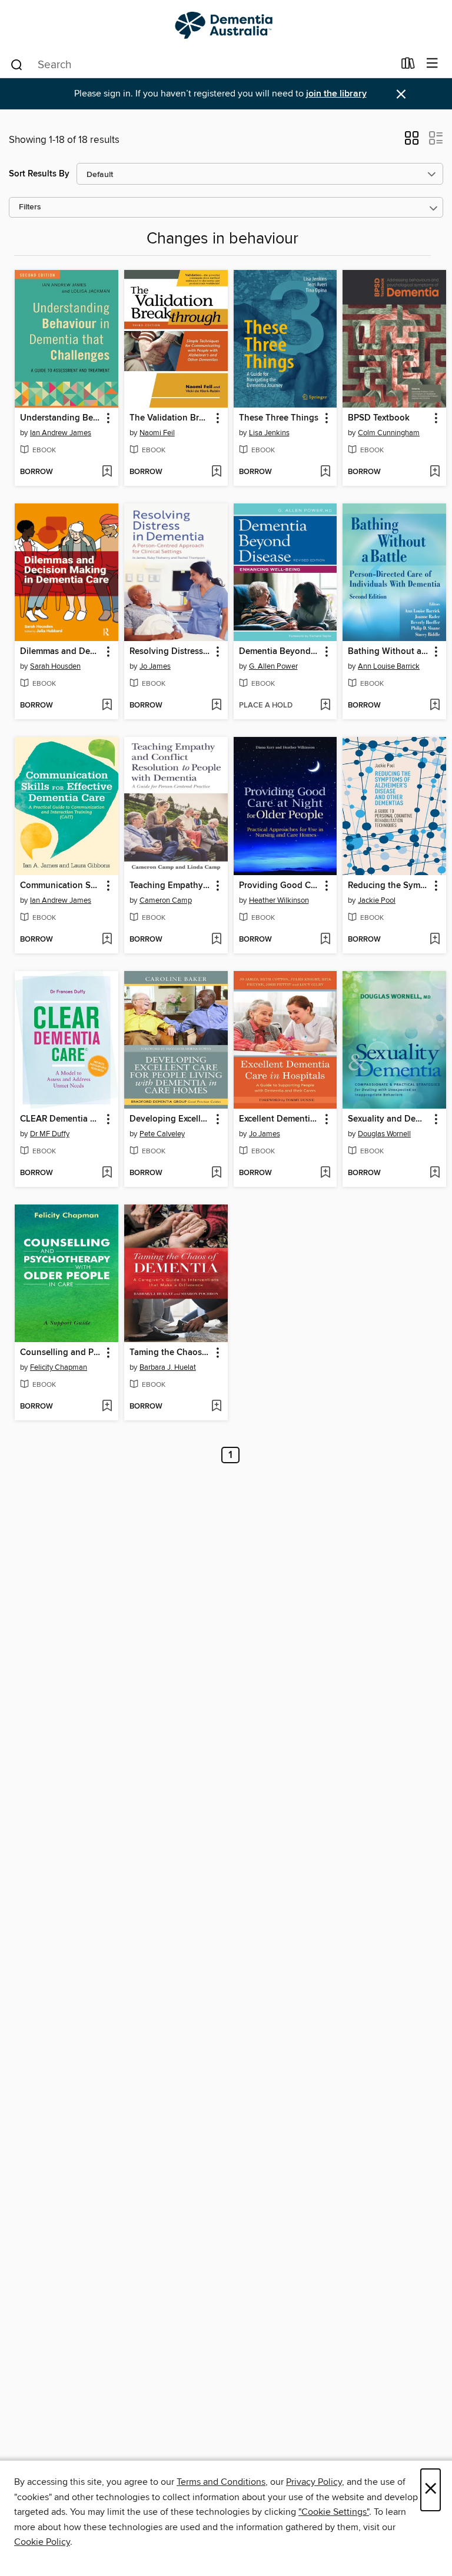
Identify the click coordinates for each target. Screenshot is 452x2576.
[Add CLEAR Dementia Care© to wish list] (107, 1173)
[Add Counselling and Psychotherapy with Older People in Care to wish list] (107, 1407)
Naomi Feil (157, 433)
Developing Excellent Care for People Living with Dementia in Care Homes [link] (170, 1119)
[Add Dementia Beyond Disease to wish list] (325, 706)
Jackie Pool (377, 900)
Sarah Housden (55, 666)
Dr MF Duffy (50, 1134)
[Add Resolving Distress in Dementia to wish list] (216, 706)
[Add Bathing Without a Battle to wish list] (435, 706)
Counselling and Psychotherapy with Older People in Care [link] (61, 1353)
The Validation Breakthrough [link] (170, 418)
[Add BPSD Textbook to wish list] (435, 472)
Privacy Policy (314, 2482)
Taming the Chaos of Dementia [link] (170, 1353)
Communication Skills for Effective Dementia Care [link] (61, 886)
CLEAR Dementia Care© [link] (61, 1119)
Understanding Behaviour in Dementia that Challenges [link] (61, 418)
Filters (30, 207)
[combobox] (202, 65)
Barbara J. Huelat (168, 1367)
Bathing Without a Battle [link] (389, 652)
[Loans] (408, 66)
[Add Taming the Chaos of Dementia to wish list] (216, 1407)
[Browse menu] (432, 64)
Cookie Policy (42, 2542)
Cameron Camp (166, 900)
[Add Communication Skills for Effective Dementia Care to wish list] (107, 940)
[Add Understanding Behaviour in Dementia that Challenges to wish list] (107, 472)
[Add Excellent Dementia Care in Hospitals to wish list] (325, 1173)
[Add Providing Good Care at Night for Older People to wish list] (325, 940)
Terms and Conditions (221, 2482)
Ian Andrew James (61, 433)
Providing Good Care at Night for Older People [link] (280, 886)
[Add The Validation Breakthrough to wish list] (216, 472)
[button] (412, 142)
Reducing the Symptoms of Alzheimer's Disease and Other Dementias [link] (389, 886)
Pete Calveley (162, 1134)
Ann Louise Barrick (389, 666)
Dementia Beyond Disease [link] (280, 652)
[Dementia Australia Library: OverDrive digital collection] (226, 25)
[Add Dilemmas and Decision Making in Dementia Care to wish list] (107, 706)
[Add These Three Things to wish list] (325, 472)
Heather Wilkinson (279, 900)
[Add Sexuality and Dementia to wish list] (435, 1173)
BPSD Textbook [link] (379, 418)
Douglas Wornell (384, 1134)
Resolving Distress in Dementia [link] (170, 652)
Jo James (155, 666)
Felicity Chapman (59, 1367)
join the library (336, 94)
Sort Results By (39, 174)
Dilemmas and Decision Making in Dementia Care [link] (61, 652)
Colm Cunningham (389, 433)
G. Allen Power (273, 666)
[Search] (17, 64)
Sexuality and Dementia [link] (389, 1119)
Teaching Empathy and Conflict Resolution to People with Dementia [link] (170, 886)
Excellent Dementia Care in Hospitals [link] (280, 1119)
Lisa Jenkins (269, 433)
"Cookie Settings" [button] (334, 2512)
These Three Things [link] (279, 418)
